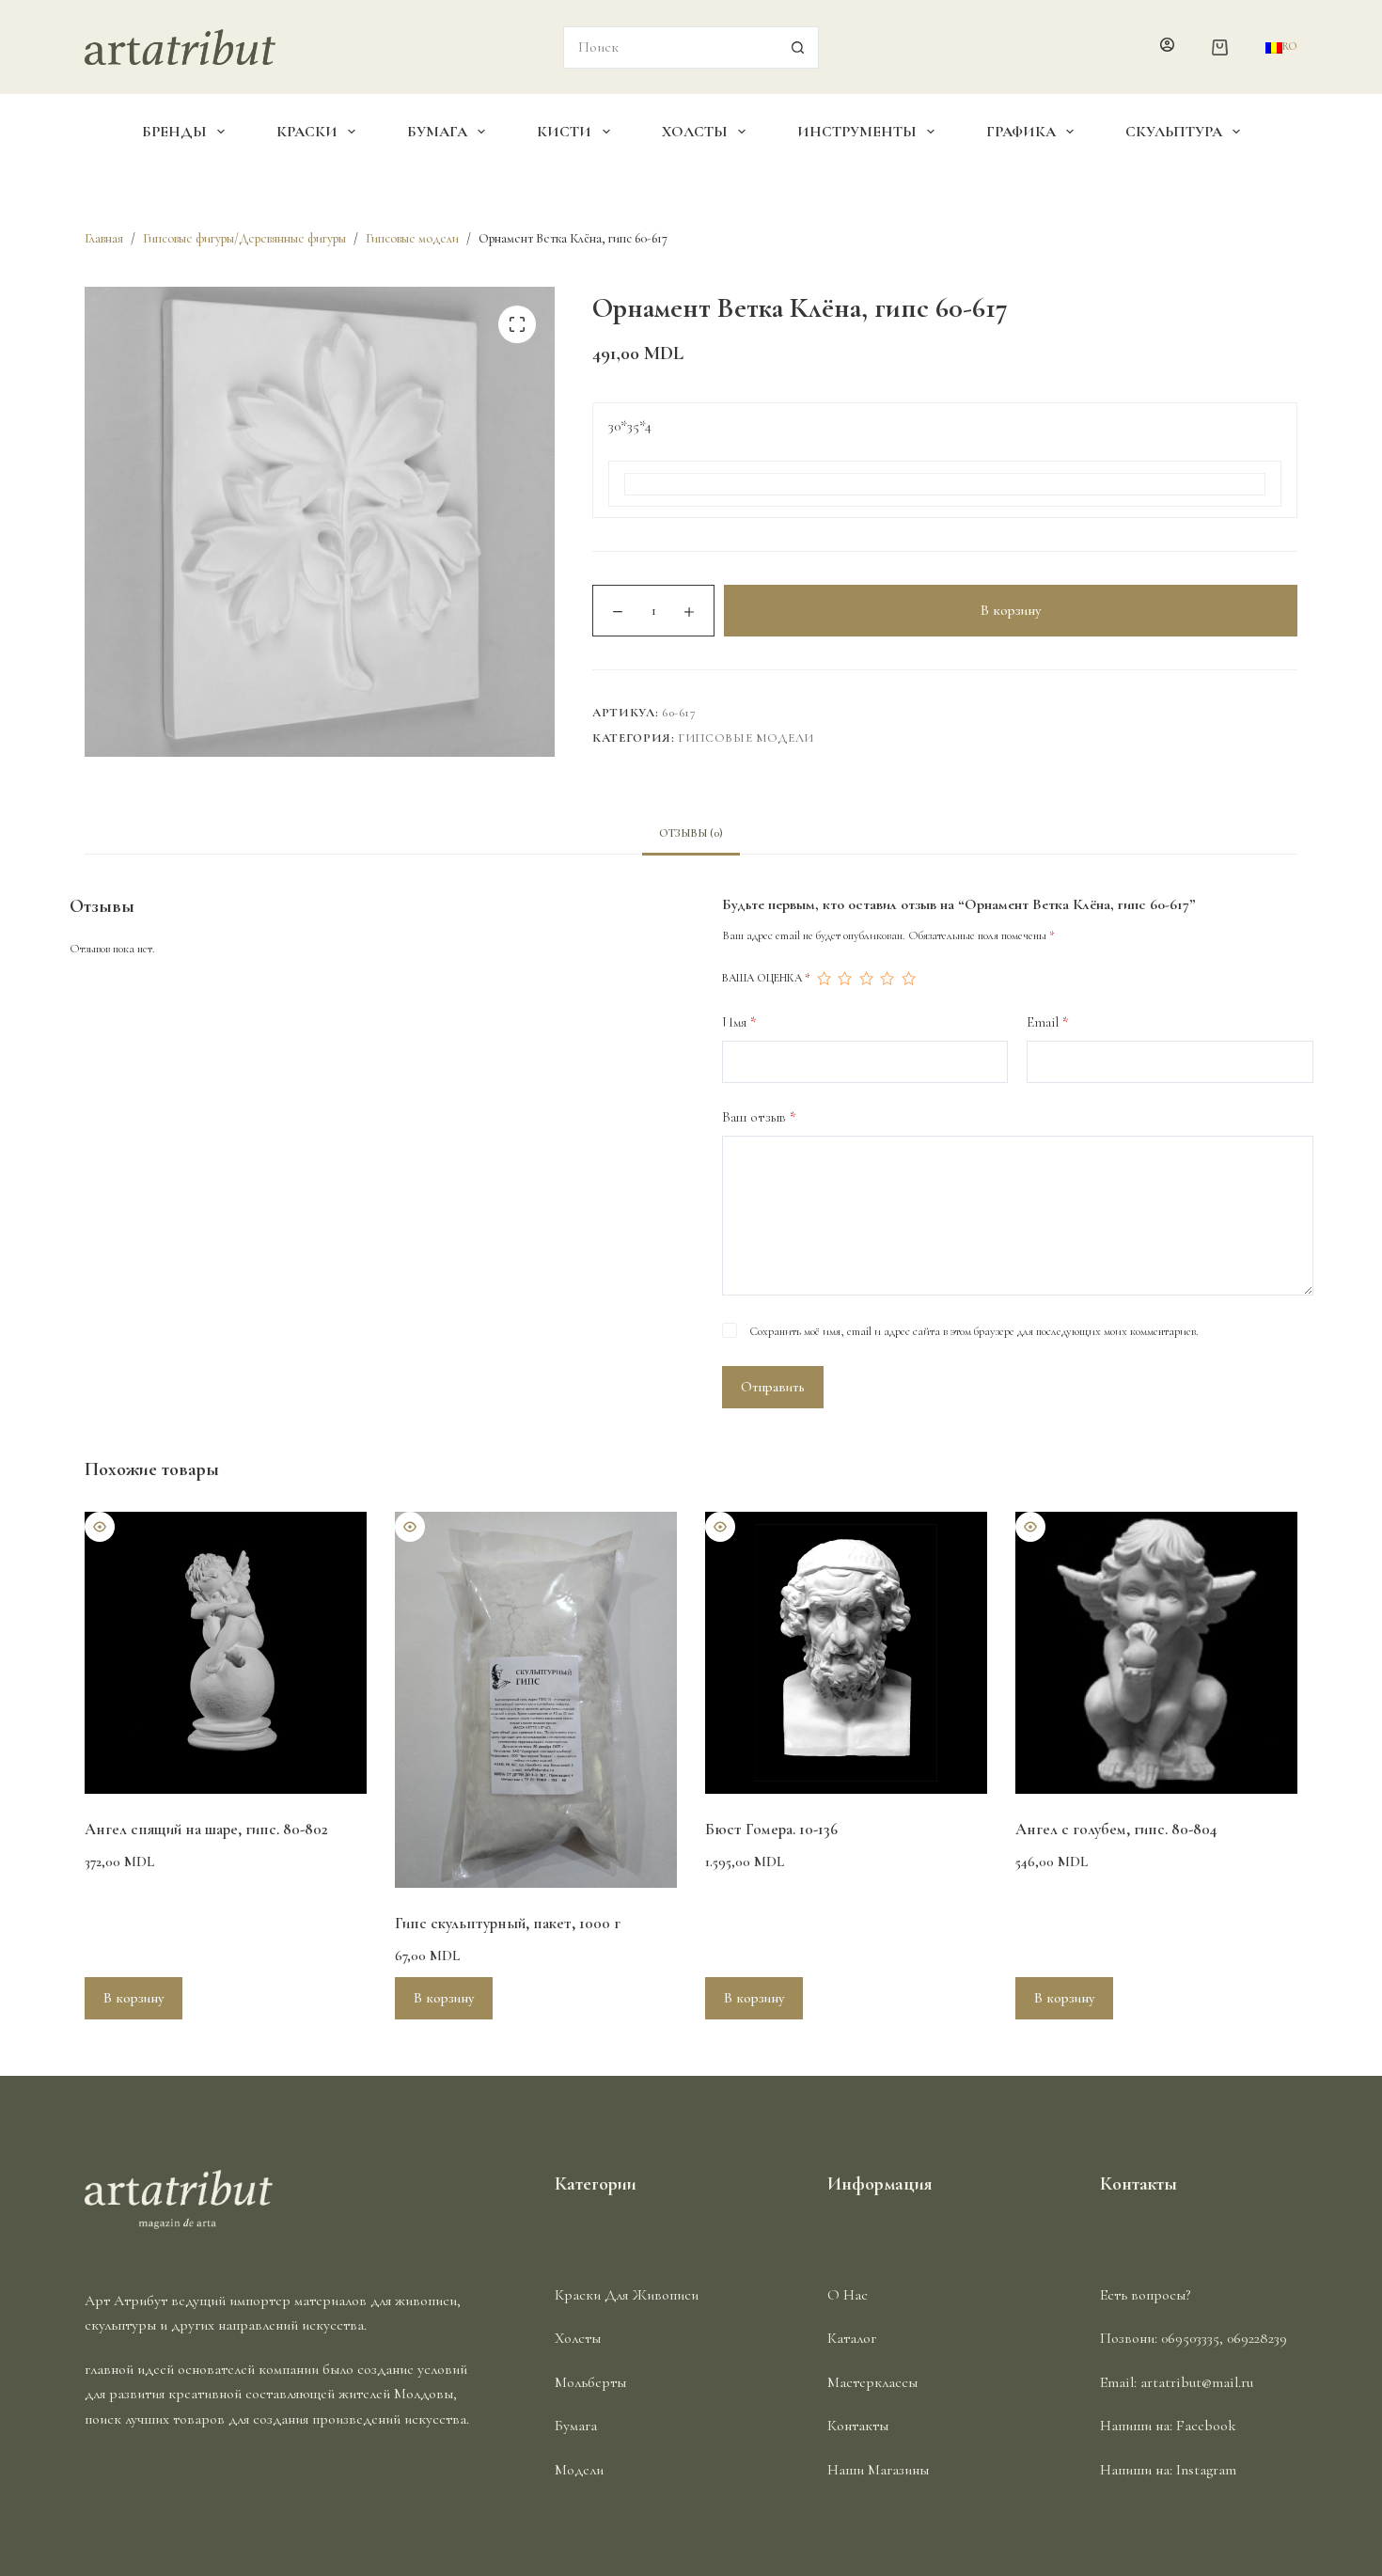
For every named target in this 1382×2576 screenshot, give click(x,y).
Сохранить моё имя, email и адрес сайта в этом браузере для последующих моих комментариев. (974, 1331)
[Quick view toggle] (100, 1527)
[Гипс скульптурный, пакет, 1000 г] (536, 1700)
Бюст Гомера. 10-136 (771, 1829)
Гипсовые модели (746, 738)
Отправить (773, 1387)
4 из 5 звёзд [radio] (887, 979)
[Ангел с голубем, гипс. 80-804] (1156, 1653)
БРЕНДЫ (174, 132)
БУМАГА (437, 132)
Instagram (1206, 2470)
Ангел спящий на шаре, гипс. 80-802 (206, 1829)
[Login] (1167, 47)
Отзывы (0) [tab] (691, 833)
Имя (739, 1022)
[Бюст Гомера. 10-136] (846, 1653)
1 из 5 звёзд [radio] (824, 979)
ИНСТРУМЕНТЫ (857, 132)
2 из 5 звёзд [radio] (844, 979)
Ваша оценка (766, 978)
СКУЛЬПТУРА (1174, 132)
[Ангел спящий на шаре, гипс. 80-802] (226, 1653)
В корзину (1011, 610)
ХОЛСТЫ (695, 132)
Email (1048, 1022)
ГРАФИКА (1021, 132)
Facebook (1206, 2426)
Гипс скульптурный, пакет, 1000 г (508, 1923)
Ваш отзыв (759, 1117)
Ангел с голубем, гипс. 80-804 (1116, 1829)
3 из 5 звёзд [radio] (866, 979)
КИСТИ (564, 132)
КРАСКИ (307, 132)
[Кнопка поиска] (798, 47)
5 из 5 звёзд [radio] (908, 979)
